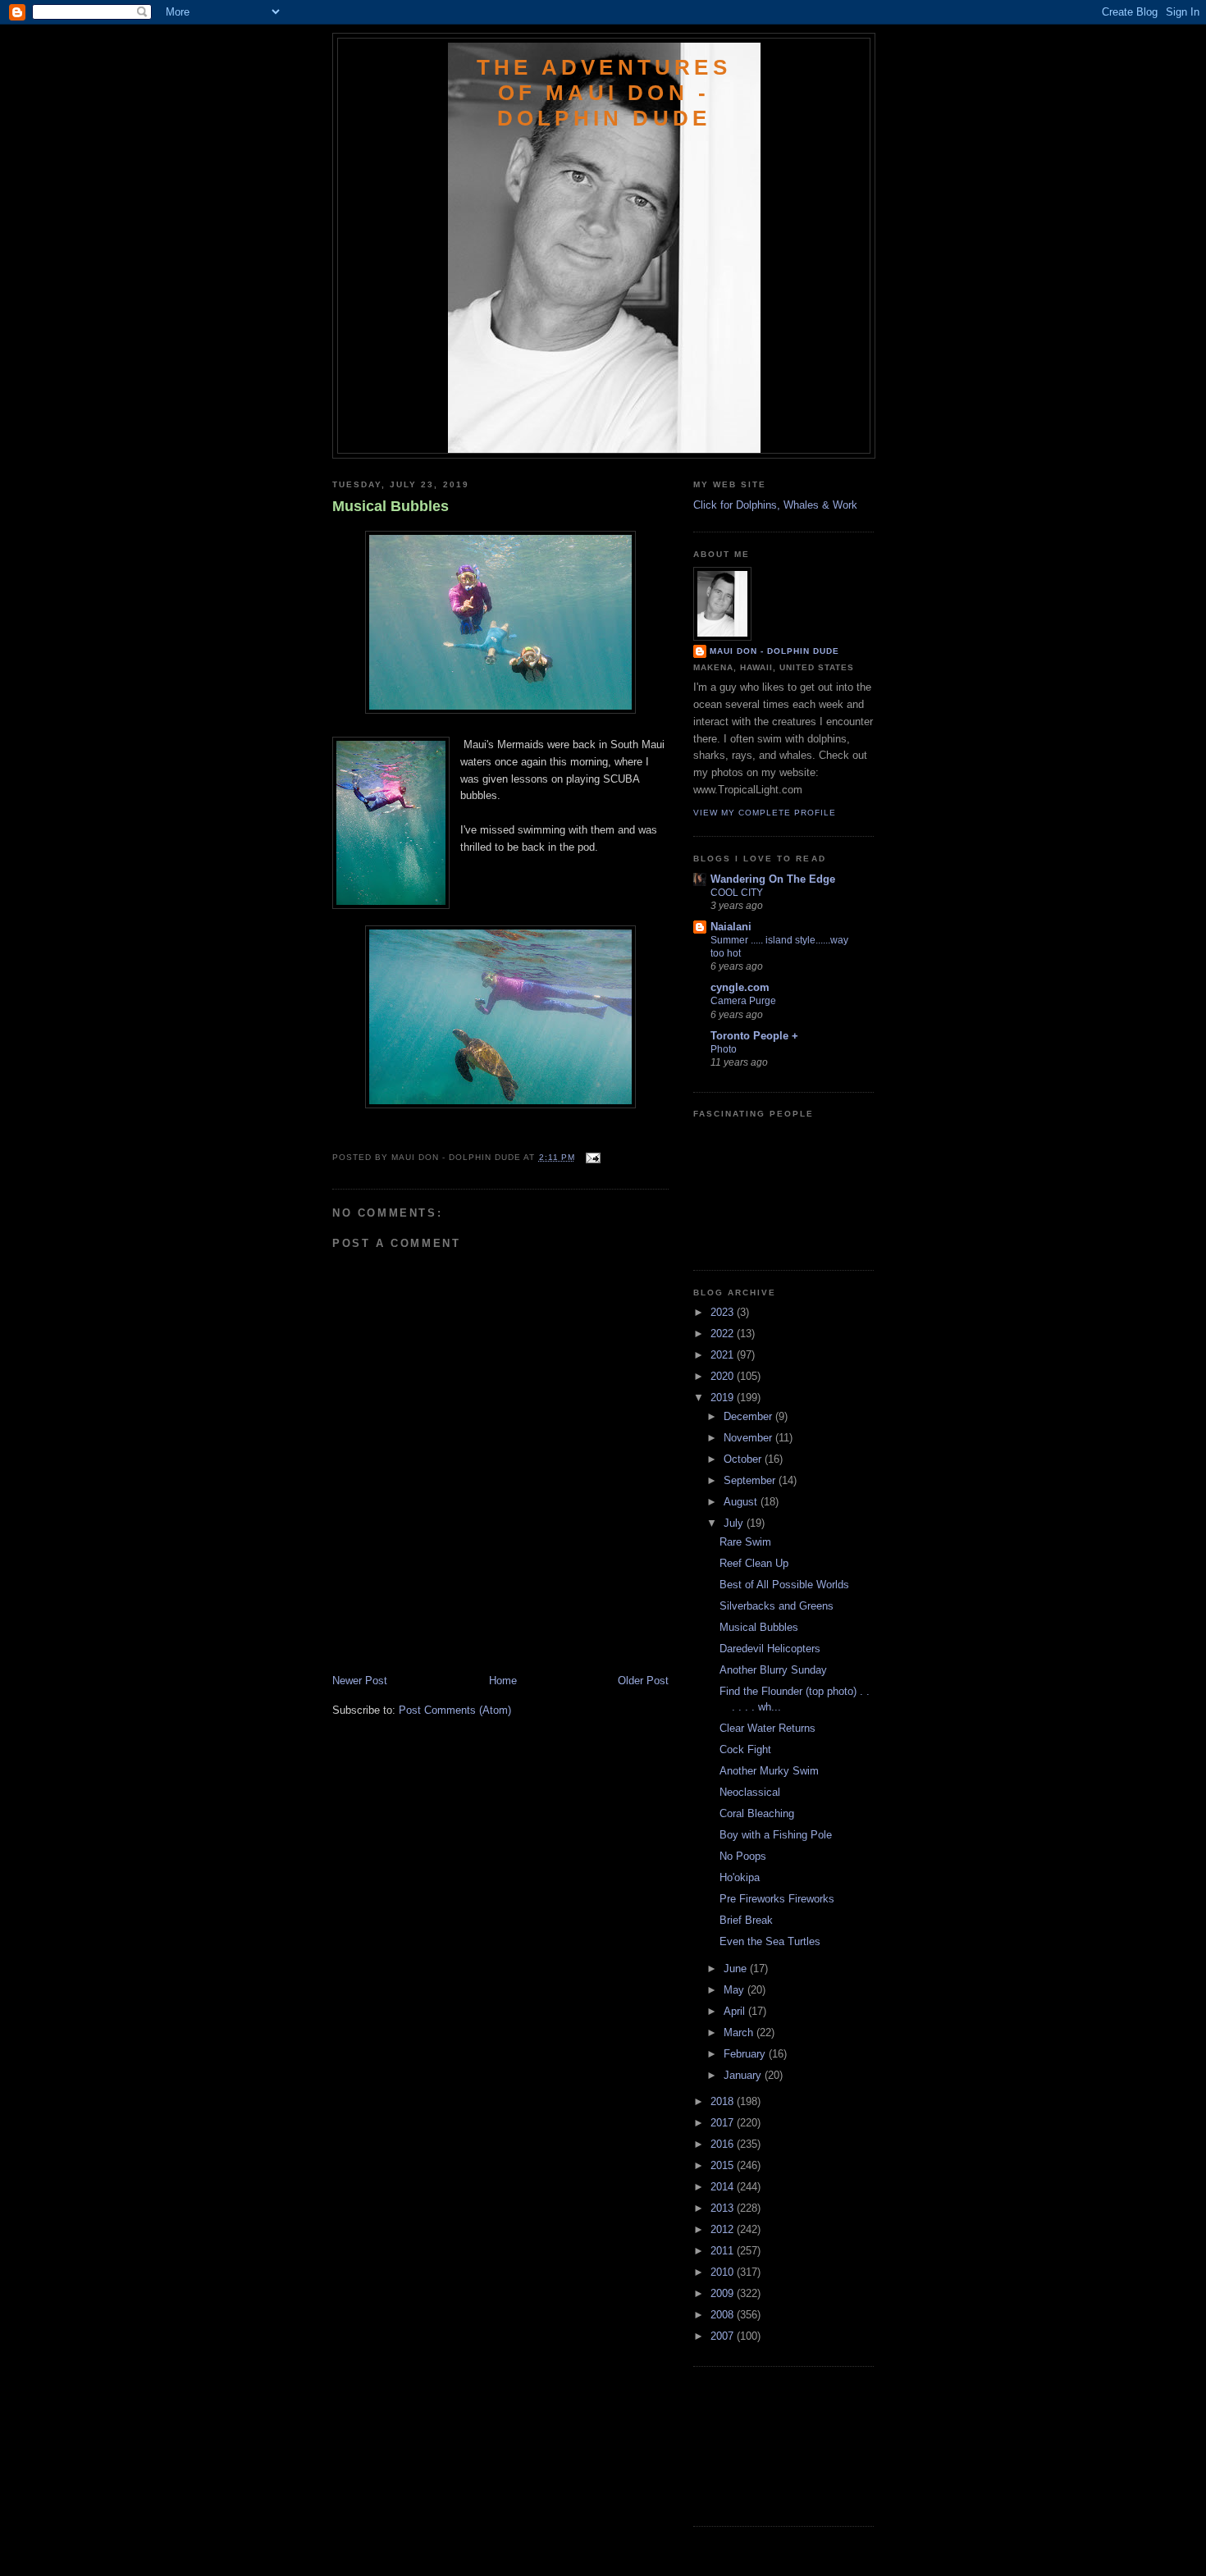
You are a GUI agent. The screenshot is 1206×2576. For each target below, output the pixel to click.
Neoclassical (750, 1792)
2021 (724, 1355)
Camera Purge (743, 1001)
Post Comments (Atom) (455, 1710)
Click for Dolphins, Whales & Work (775, 505)
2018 (724, 2101)
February (746, 2054)
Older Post (643, 1681)
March (740, 2032)
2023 (724, 1312)
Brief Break (746, 1920)
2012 (724, 2229)
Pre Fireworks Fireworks (777, 1899)
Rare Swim (745, 1542)
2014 (724, 2187)
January (744, 2075)
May (735, 1990)
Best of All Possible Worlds (784, 1585)
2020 (724, 1376)
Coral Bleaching (757, 1813)
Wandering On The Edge (773, 879)
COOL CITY (737, 893)
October (744, 1459)
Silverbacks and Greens (777, 1606)
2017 (724, 2123)
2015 (724, 2165)
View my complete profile (765, 813)
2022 (724, 1334)
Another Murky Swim (769, 1771)
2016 (724, 2144)
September (751, 1480)
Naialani (731, 927)
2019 (724, 1398)
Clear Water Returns (767, 1728)
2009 (724, 2293)
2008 (724, 2315)
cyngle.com (740, 987)
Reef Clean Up (754, 1563)
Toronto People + (754, 1036)
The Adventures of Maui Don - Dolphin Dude (604, 93)
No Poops (743, 1856)
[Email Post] (591, 1157)
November (749, 1438)
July (735, 1523)
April (736, 2011)
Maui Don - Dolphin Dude (774, 651)
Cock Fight (745, 1749)
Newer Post (360, 1681)
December (749, 1416)
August (742, 1502)
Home (503, 1681)
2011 (724, 2251)
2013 (724, 2208)
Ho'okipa (740, 1877)
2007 (724, 2336)
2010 (724, 2272)
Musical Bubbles (391, 506)
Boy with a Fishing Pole (776, 1835)
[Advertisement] (428, 1637)
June (737, 1969)
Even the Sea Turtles (770, 1941)
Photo (724, 1049)
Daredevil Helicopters (770, 1649)
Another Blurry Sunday (773, 1670)
